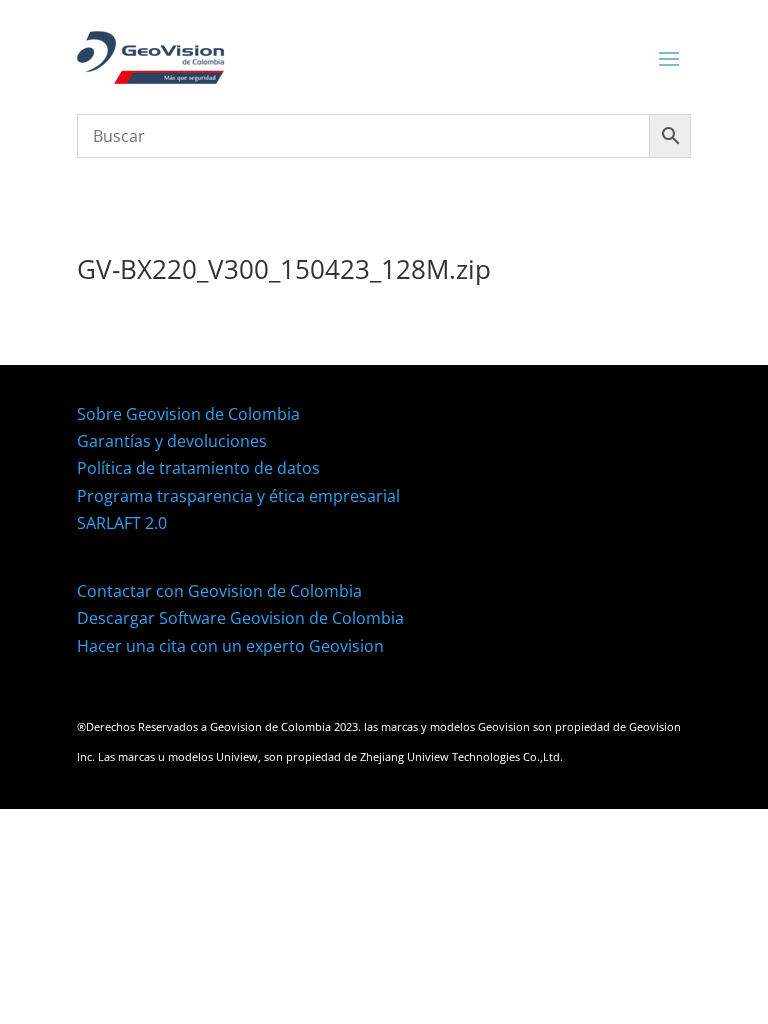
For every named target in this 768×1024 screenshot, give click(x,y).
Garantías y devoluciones (172, 441)
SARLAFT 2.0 (122, 523)
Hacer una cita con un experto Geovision (230, 646)
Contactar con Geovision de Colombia (219, 591)
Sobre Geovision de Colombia (188, 414)
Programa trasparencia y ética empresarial (238, 496)
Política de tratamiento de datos (198, 468)
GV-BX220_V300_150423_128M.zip (284, 269)
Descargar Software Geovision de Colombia (240, 618)
